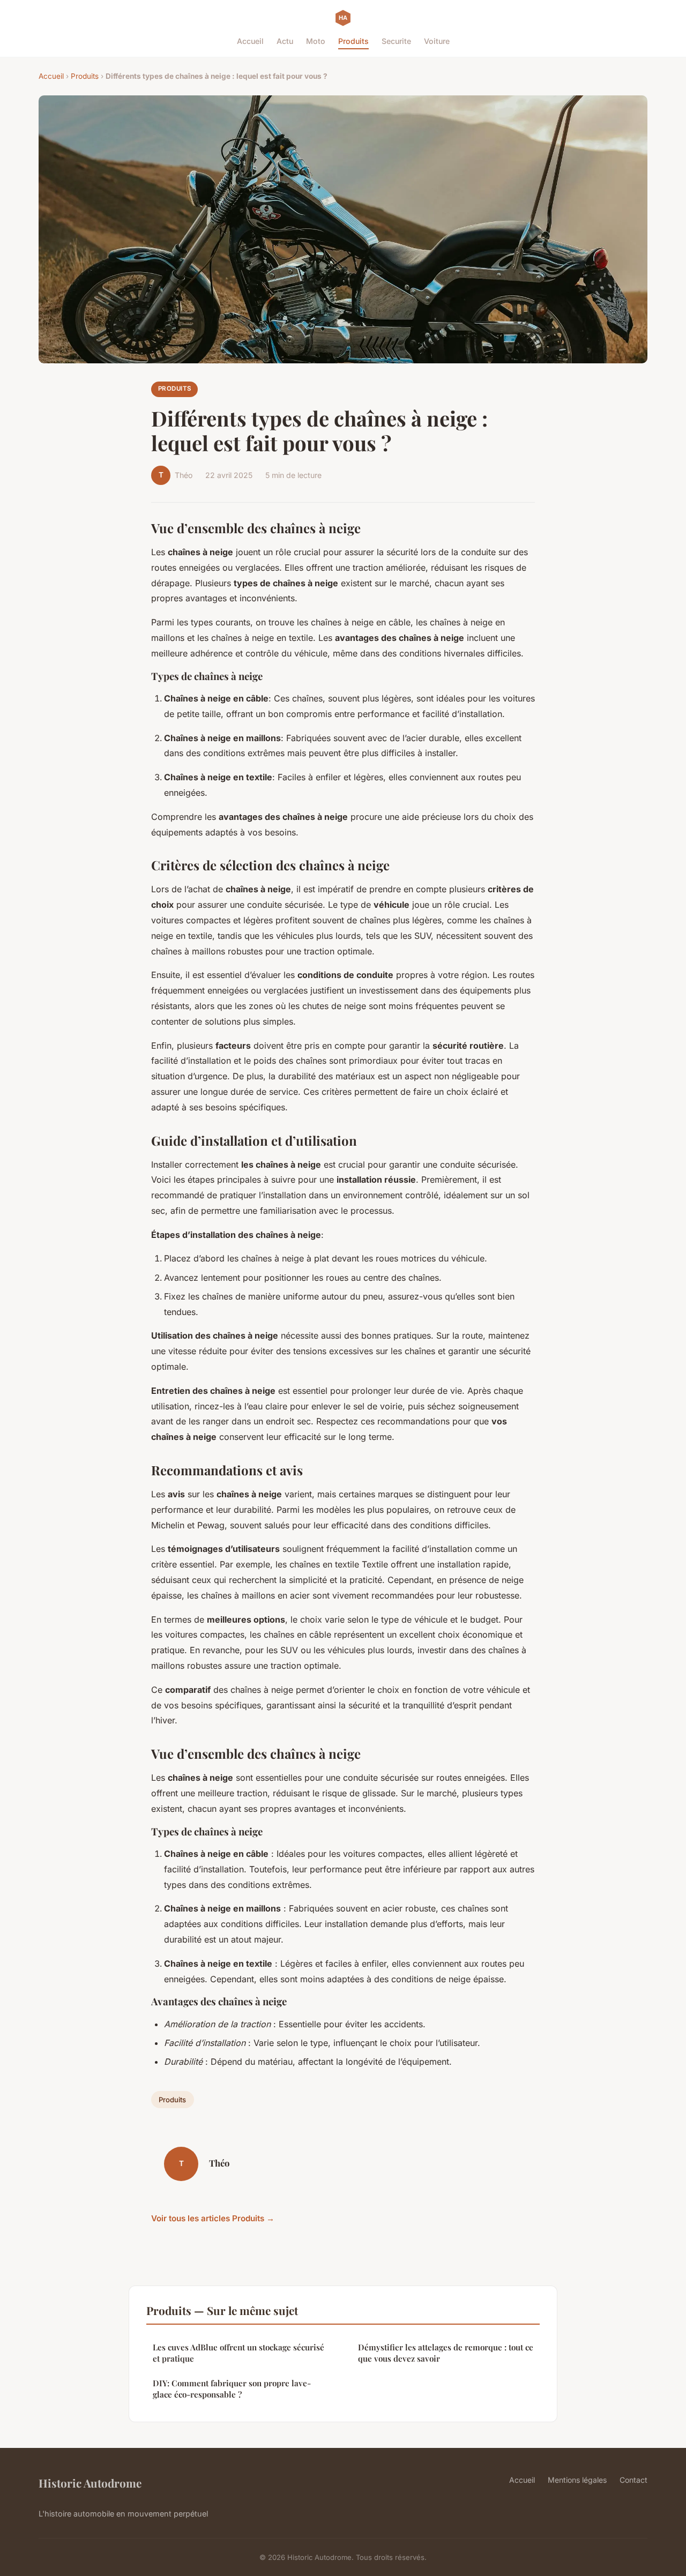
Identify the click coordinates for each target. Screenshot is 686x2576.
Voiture (437, 41)
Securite (396, 41)
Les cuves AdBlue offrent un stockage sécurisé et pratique (238, 2353)
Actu (285, 41)
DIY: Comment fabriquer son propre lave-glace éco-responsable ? (232, 2389)
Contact (633, 2480)
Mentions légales (577, 2480)
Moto (316, 41)
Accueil (250, 41)
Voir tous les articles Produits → (213, 2218)
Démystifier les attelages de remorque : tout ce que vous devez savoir (446, 2353)
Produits (353, 41)
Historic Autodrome (90, 2483)
